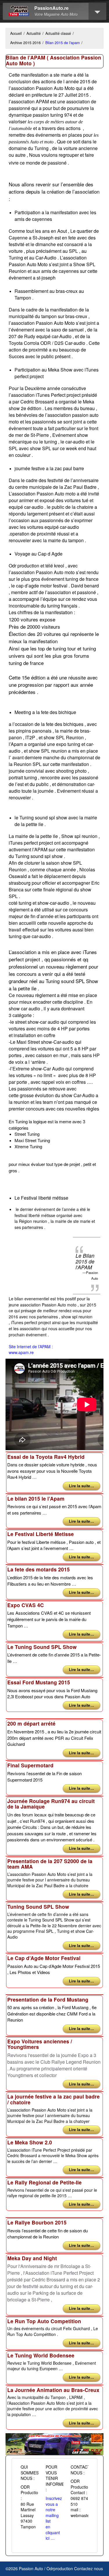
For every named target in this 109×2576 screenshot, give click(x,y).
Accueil (16, 33)
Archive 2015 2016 (25, 43)
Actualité (34, 33)
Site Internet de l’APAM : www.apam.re (31, 1350)
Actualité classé (58, 33)
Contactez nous (89, 2568)
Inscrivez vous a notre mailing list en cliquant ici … (54, 2518)
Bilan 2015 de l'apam (62, 43)
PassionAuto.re (51, 8)
